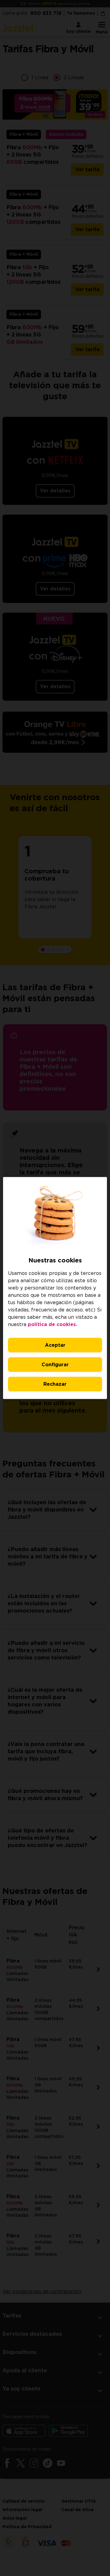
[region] (55, 1288)
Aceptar (55, 1345)
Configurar (55, 1365)
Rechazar (55, 1384)
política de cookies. (52, 1325)
